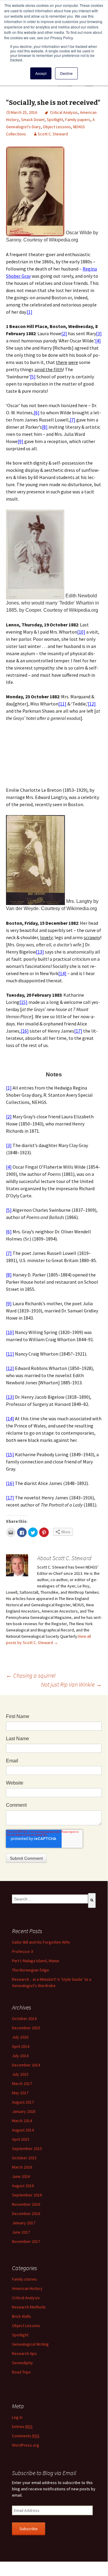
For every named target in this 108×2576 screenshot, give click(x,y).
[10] (81, 632)
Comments (26, 2436)
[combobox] (50, 1899)
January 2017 (24, 2223)
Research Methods (29, 2307)
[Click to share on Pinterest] (44, 1532)
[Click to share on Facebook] (22, 1532)
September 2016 (27, 2195)
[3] (99, 333)
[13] (40, 952)
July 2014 (20, 2056)
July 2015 (20, 2074)
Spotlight (55, 120)
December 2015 (26, 2028)
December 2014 (26, 2065)
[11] (62, 704)
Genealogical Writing (30, 2344)
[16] (25, 1031)
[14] (62, 973)
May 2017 (20, 2093)
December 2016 (26, 2214)
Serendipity (22, 2363)
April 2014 (21, 2046)
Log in (17, 2417)
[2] (64, 333)
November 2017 (26, 2241)
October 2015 (24, 2158)
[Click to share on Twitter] (33, 1532)
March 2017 (22, 2084)
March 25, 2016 (24, 112)
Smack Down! (33, 120)
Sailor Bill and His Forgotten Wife (41, 1942)
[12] (92, 704)
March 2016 (22, 2167)
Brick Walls (22, 2316)
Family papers (78, 120)
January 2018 (24, 2111)
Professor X (23, 1951)
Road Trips (21, 2372)
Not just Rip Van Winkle (71, 1684)
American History (27, 2288)
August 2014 (23, 2130)
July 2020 (20, 2037)
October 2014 (24, 2019)
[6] (37, 413)
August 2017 (23, 2102)
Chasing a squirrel (31, 1675)
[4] (98, 341)
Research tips (24, 2353)
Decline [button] (66, 73)
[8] (45, 427)
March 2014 (22, 2121)
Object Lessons (57, 127)
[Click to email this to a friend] (11, 1532)
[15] (23, 1002)
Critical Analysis (64, 112)
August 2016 (23, 2186)
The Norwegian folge (31, 1970)
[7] (73, 420)
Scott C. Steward (53, 134)
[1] (29, 312)
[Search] (92, 1900)
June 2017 (21, 2232)
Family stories (25, 2279)
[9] (20, 441)
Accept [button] (41, 73)
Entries (22, 2427)
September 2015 (27, 2149)
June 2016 (21, 2176)
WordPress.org (26, 2445)
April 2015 (21, 2139)
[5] (33, 377)
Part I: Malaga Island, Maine (36, 1961)
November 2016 (26, 2204)
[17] (78, 1031)
